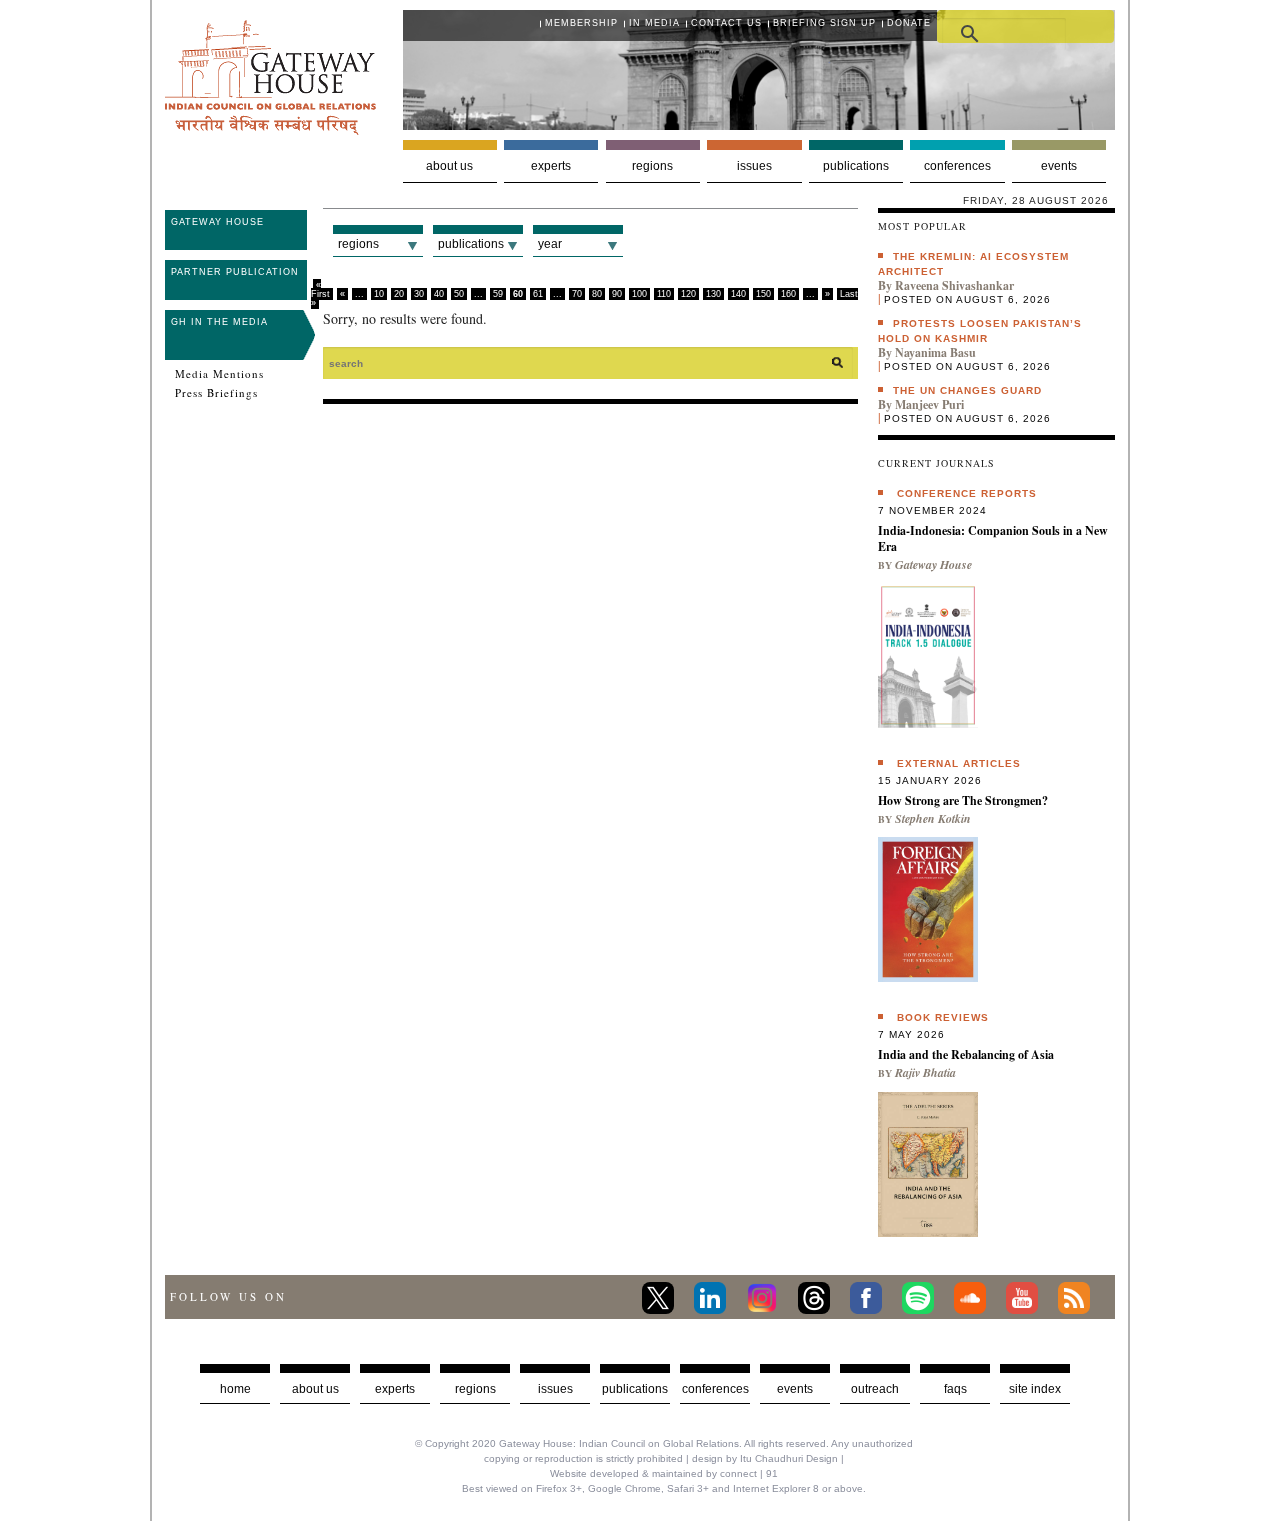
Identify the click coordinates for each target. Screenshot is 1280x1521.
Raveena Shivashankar (954, 285)
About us (449, 166)
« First (320, 289)
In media (654, 23)
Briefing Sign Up (824, 23)
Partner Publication (235, 272)
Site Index (1035, 1389)
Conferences (957, 166)
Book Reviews (943, 1017)
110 (664, 294)
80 (597, 294)
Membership (581, 23)
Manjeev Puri (929, 404)
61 (538, 294)
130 (713, 294)
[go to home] (270, 129)
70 (577, 294)
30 (419, 294)
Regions (652, 166)
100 (639, 294)
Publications (856, 166)
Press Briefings (216, 393)
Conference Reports (967, 493)
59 (498, 294)
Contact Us (726, 23)
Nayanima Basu (935, 352)
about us (315, 1389)
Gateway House (217, 222)
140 (738, 294)
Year (550, 244)
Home (235, 1389)
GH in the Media (219, 322)
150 (763, 294)
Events (1059, 166)
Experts (551, 166)
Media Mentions (219, 374)
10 (379, 294)
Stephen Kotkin (933, 818)
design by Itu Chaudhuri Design (765, 1458)
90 (617, 294)
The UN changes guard (967, 390)
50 (459, 294)
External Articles (959, 763)
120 (688, 294)
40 (439, 294)
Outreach (875, 1389)
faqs (955, 1389)
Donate (909, 23)
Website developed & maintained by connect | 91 (664, 1473)
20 (399, 294)
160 (788, 294)
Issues (754, 166)
